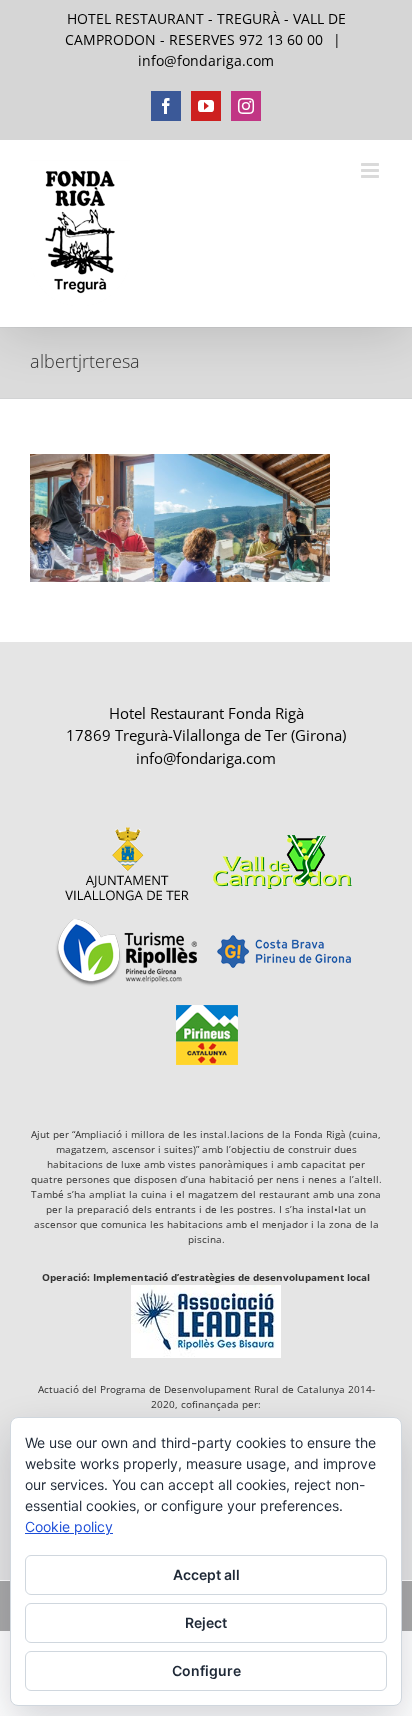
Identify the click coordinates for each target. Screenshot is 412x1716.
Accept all (206, 1574)
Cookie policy (69, 1526)
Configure (206, 1670)
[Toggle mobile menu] (371, 170)
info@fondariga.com (206, 60)
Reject (206, 1622)
